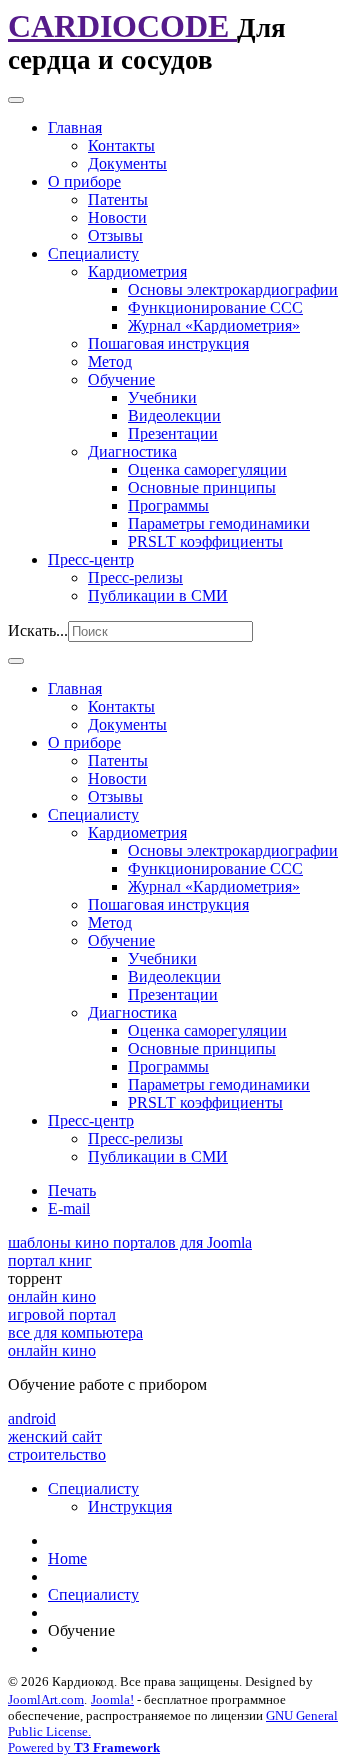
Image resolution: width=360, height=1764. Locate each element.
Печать (72, 1190)
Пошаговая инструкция (168, 343)
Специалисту (93, 253)
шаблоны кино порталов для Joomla (130, 1242)
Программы (168, 505)
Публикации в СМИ (158, 595)
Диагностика (132, 451)
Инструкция (130, 1506)
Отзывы (115, 235)
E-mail (69, 1208)
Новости (117, 217)
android (32, 1418)
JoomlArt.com (46, 1699)
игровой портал (62, 1314)
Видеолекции (174, 415)
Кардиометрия (137, 271)
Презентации (173, 433)
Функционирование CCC (215, 307)
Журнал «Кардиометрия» (214, 325)
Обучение (121, 379)
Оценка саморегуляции (207, 469)
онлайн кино (52, 1296)
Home (67, 1558)
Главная (75, 127)
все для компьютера (75, 1332)
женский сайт (55, 1436)
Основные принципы (202, 487)
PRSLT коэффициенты (205, 541)
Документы (127, 163)
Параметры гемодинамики (219, 523)
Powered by (84, 1747)
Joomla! (112, 1699)
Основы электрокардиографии (233, 289)
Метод (110, 361)
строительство (57, 1454)
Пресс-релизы (135, 577)
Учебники (162, 397)
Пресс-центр (91, 559)
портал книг (50, 1260)
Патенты (118, 199)
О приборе (84, 181)
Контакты (121, 145)
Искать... (38, 630)
